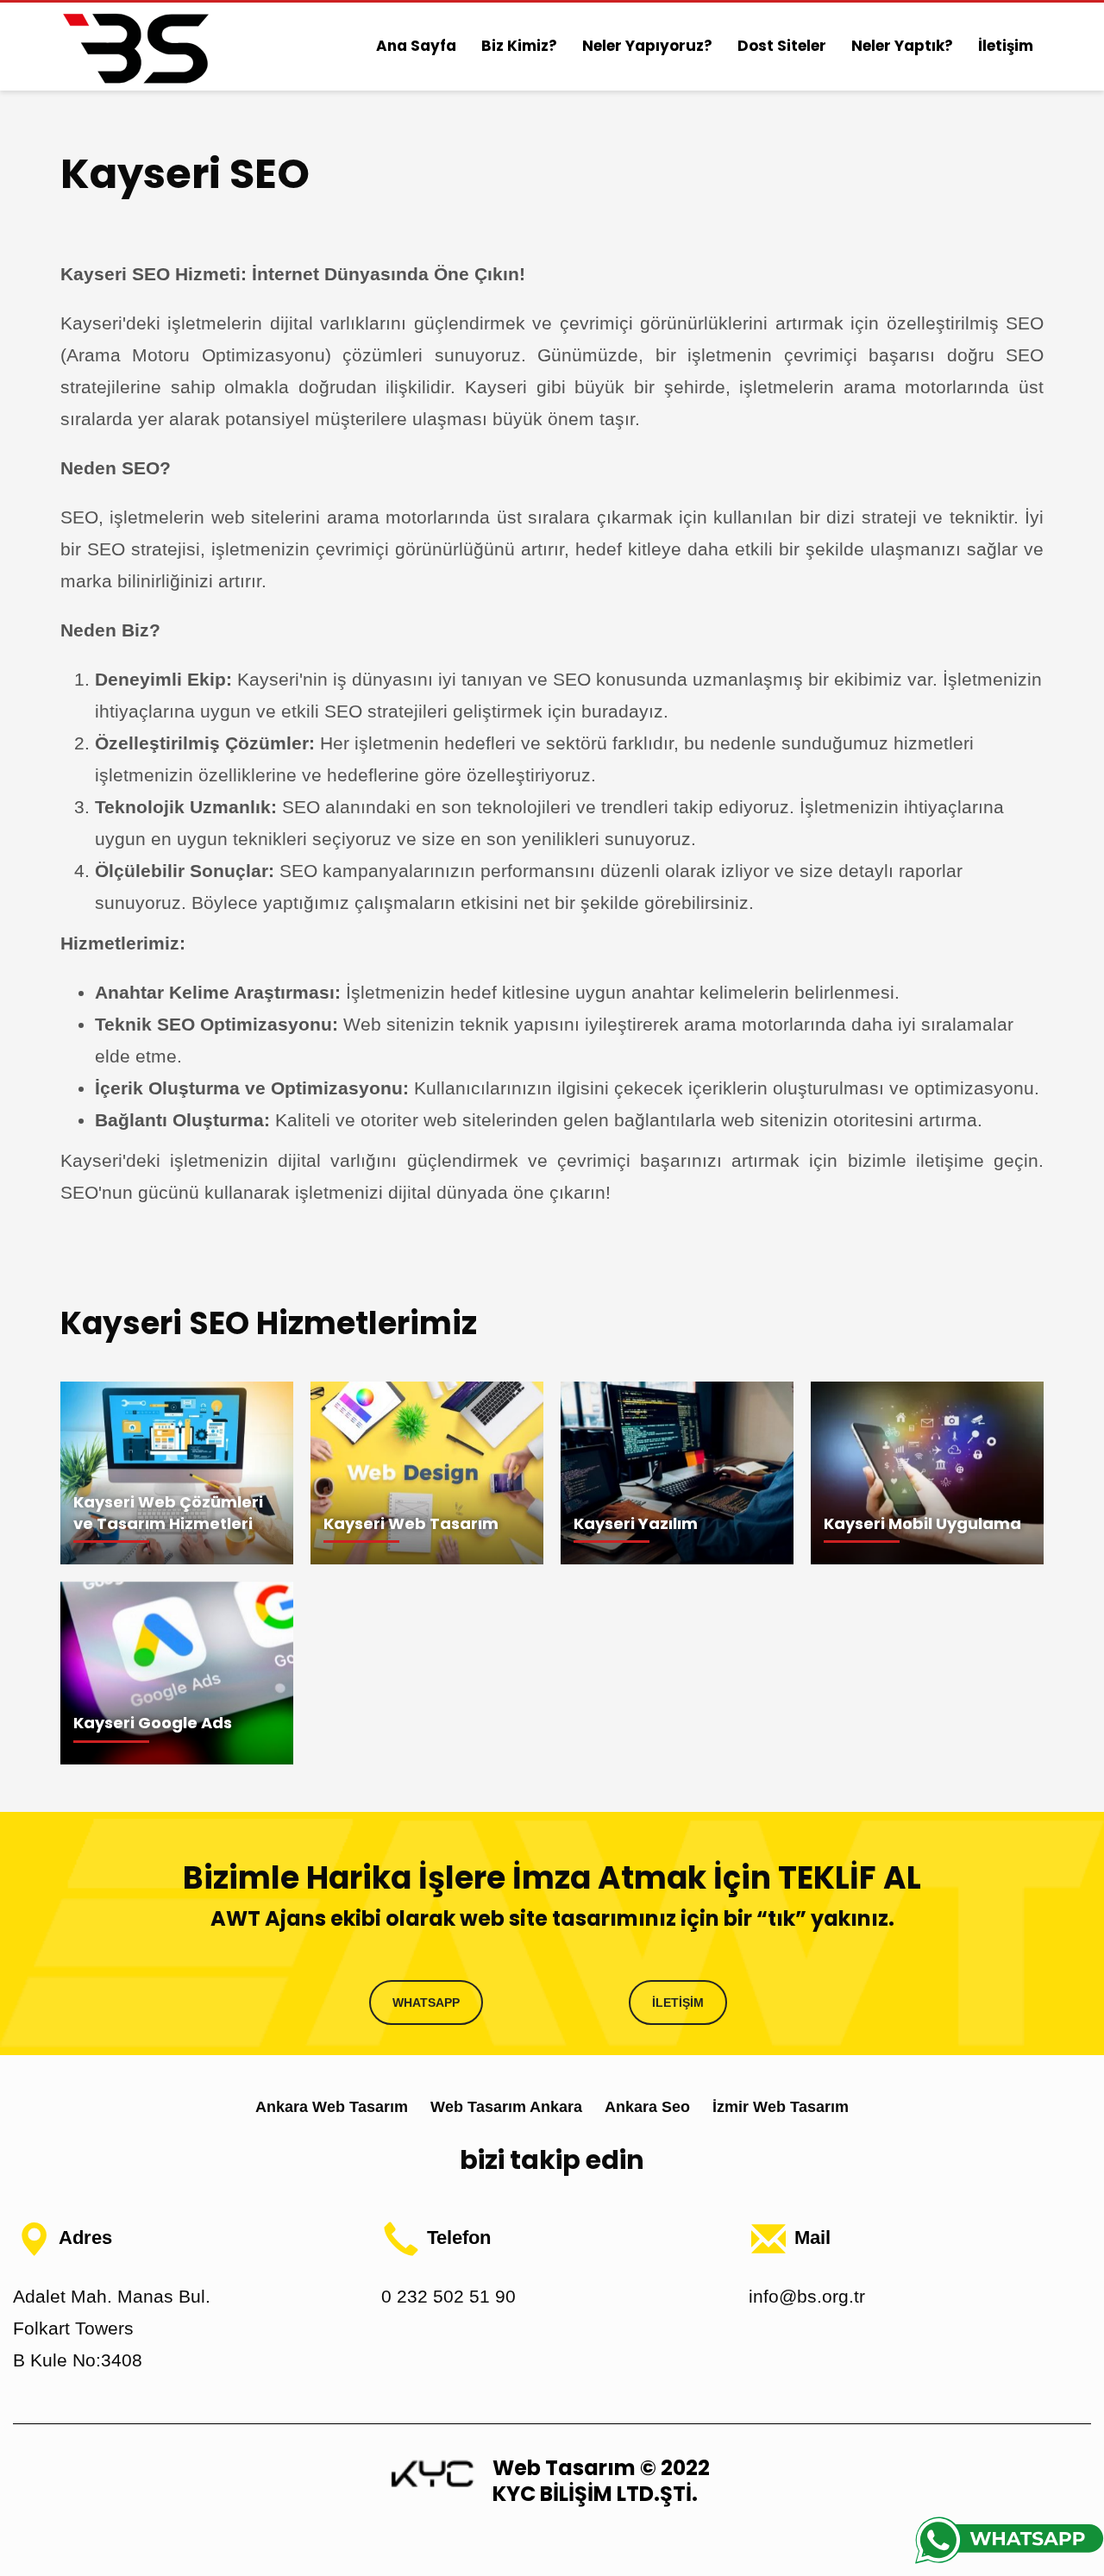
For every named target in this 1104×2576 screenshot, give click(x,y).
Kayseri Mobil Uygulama (922, 1523)
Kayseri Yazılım (636, 1523)
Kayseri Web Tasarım (411, 1523)
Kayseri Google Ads (153, 1723)
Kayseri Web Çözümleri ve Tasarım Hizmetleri (168, 1513)
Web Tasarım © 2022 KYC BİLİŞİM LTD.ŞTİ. (601, 2481)
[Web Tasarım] (432, 2472)
